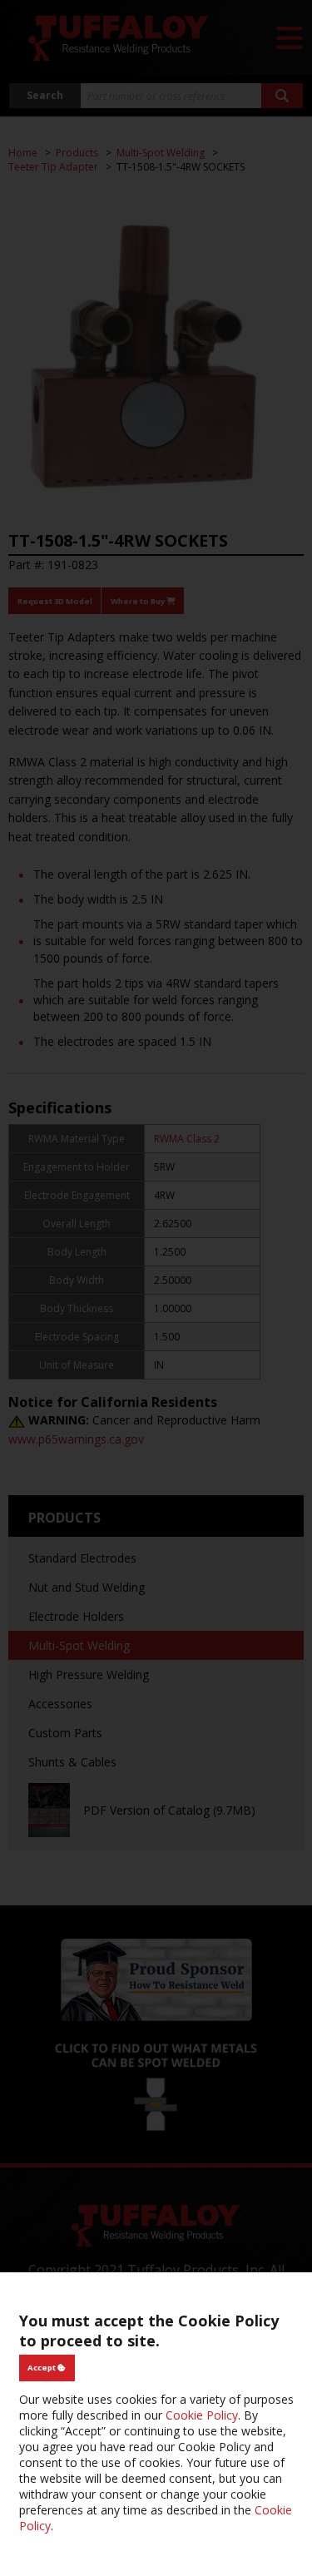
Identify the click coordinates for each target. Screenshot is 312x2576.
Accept (42, 2368)
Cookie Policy (202, 2415)
